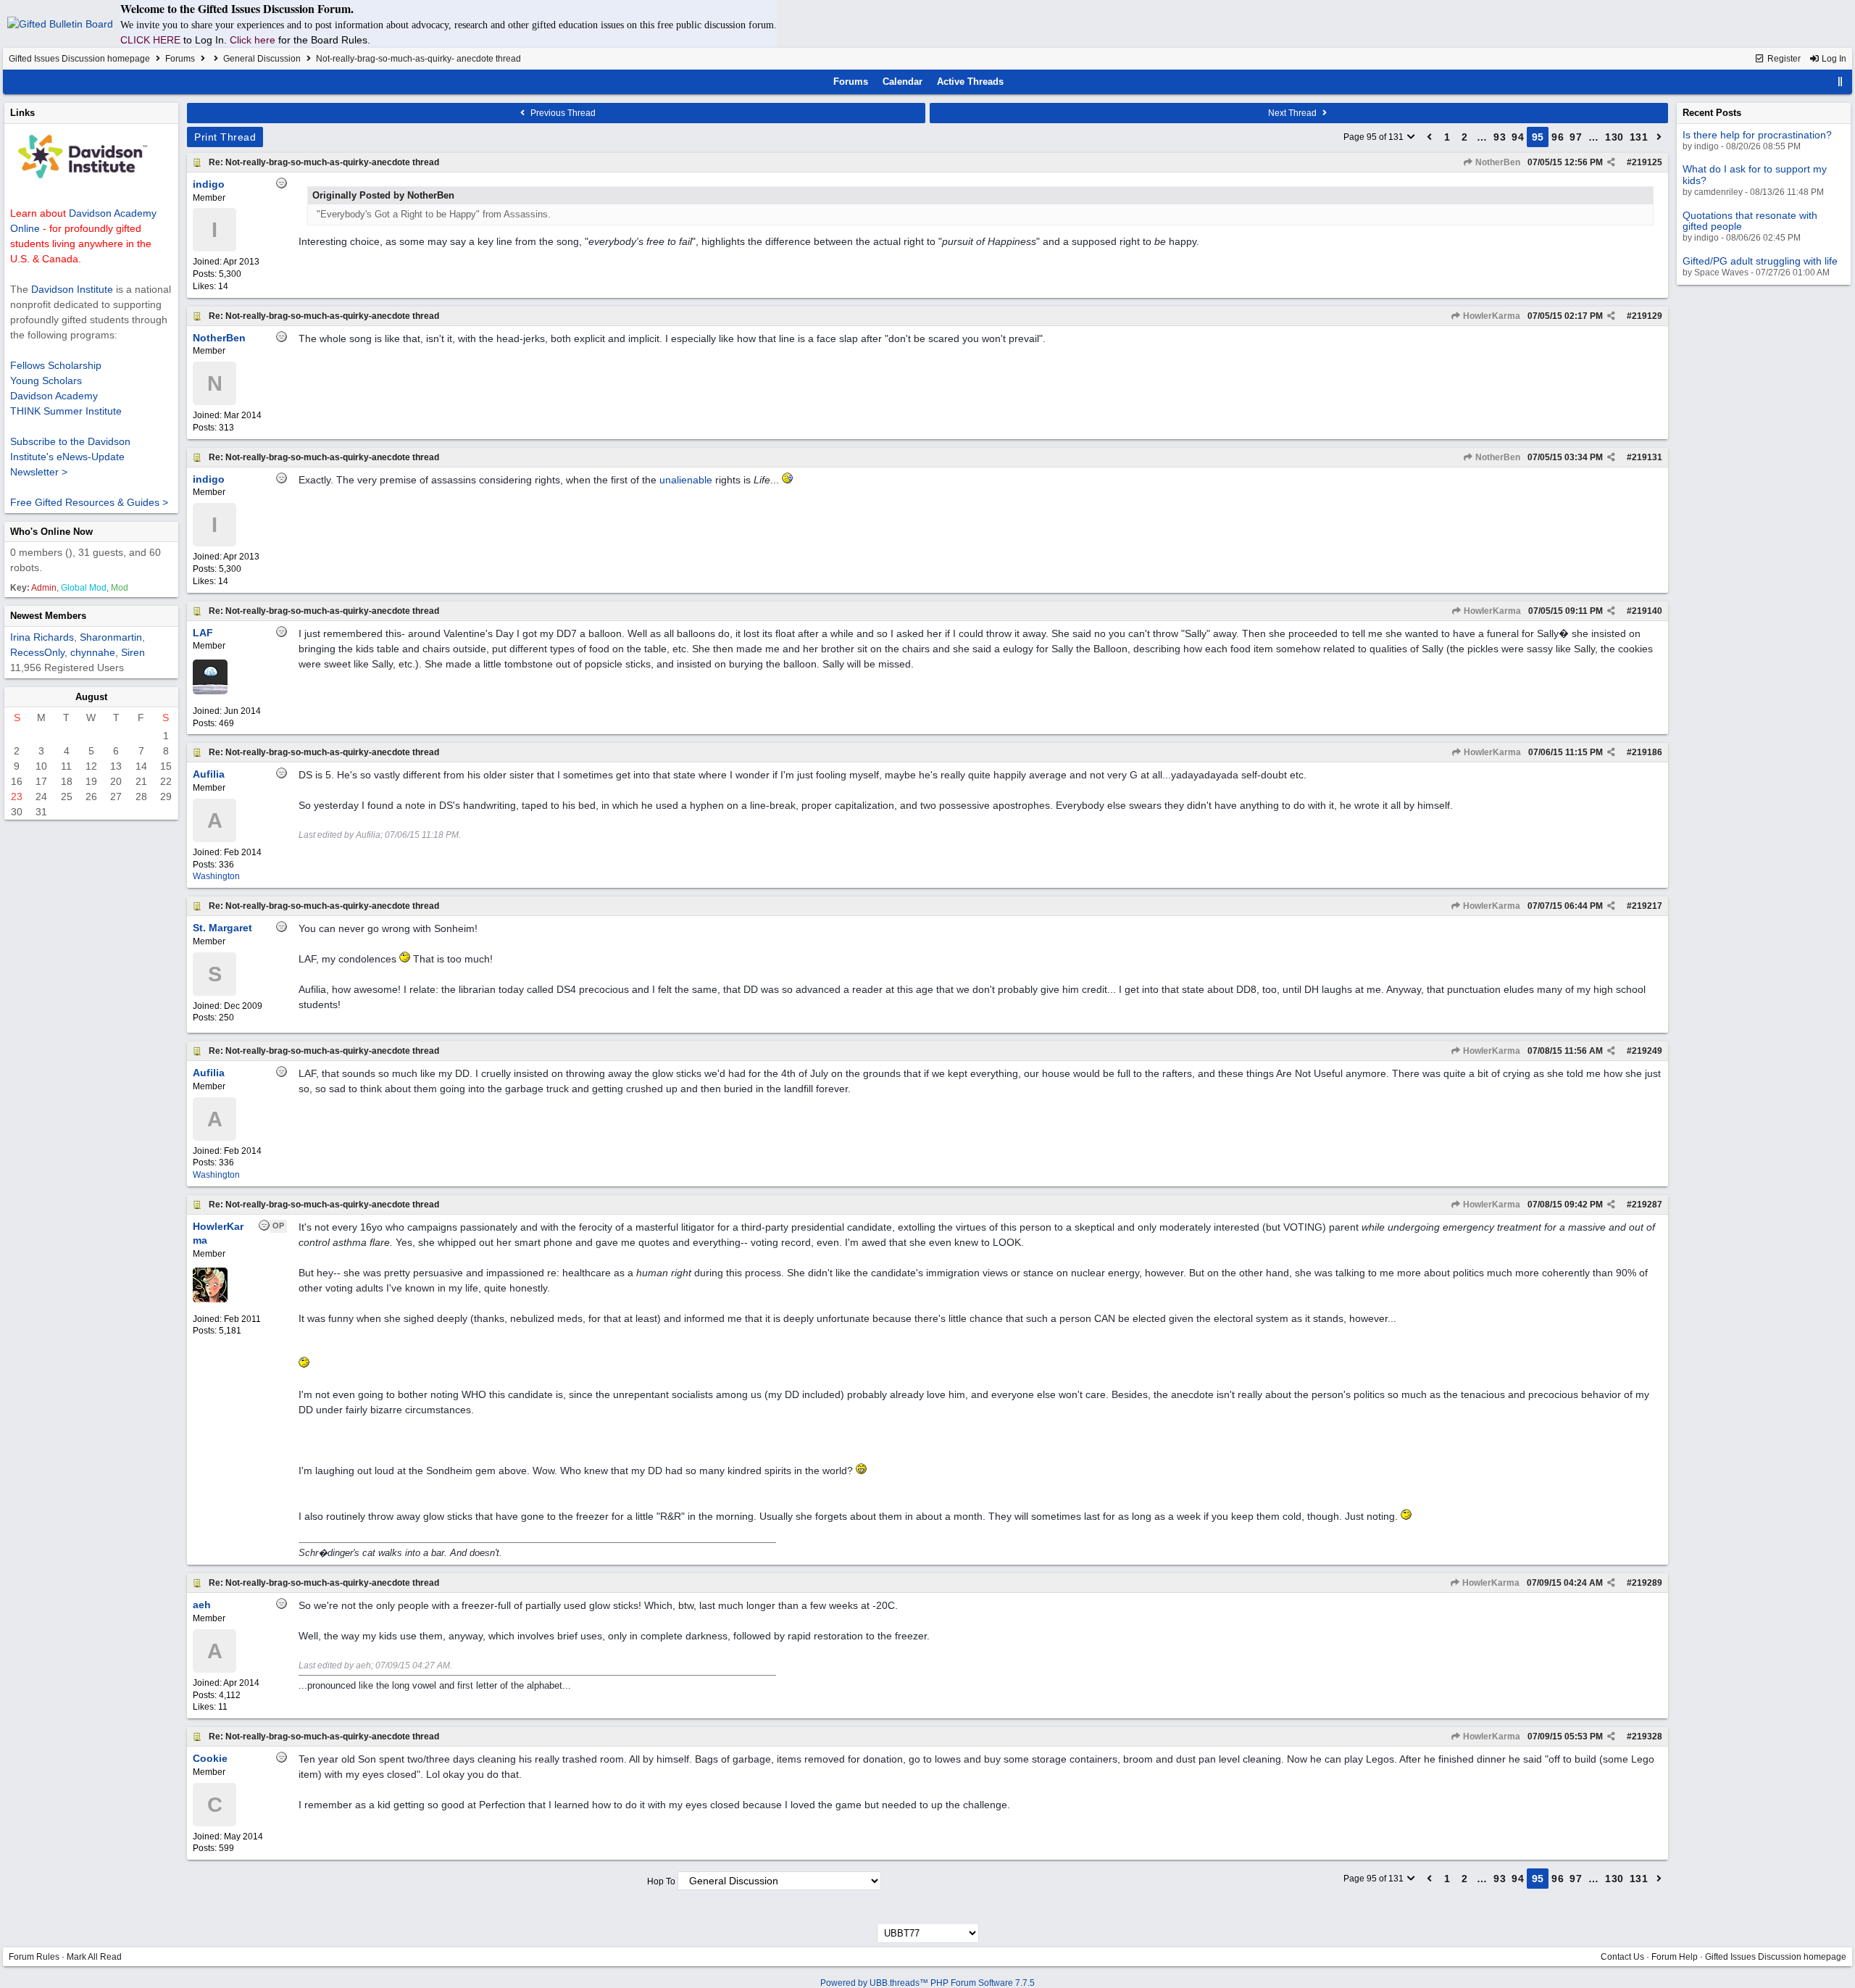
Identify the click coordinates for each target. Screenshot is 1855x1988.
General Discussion (262, 59)
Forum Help (1675, 1957)
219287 (1647, 1205)
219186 (1647, 752)
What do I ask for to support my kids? (1755, 174)
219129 (1647, 316)
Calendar (903, 82)
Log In (1833, 59)
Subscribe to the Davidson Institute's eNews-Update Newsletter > (70, 457)
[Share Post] (1611, 162)
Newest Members (48, 616)
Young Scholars (46, 380)
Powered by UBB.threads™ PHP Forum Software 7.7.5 (927, 1983)
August (91, 697)
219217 (1647, 906)
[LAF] (210, 691)
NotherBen (1497, 162)
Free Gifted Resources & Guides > (89, 502)
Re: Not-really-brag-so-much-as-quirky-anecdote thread (324, 162)
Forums (180, 59)
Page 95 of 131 (1375, 137)
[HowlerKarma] (210, 1299)
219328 (1647, 1737)
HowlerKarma (1491, 316)
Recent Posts (1712, 113)
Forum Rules (34, 1957)
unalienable (686, 480)
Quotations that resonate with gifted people (1750, 221)
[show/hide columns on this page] (1841, 82)
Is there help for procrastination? (1757, 135)
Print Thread (225, 137)
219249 (1647, 1051)
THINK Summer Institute (66, 411)
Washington (216, 876)
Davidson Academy (54, 396)
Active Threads (970, 82)
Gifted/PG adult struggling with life (1760, 261)
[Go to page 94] (1430, 137)
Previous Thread (562, 113)
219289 (1647, 1583)
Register (1783, 59)
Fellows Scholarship (56, 365)
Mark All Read (94, 1957)
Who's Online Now (51, 532)
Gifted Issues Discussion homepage (79, 59)
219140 (1647, 611)
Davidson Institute (72, 289)
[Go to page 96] (1659, 137)
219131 (1647, 457)
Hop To (661, 1881)
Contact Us (1622, 1957)
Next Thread (1293, 113)
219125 (1647, 162)
